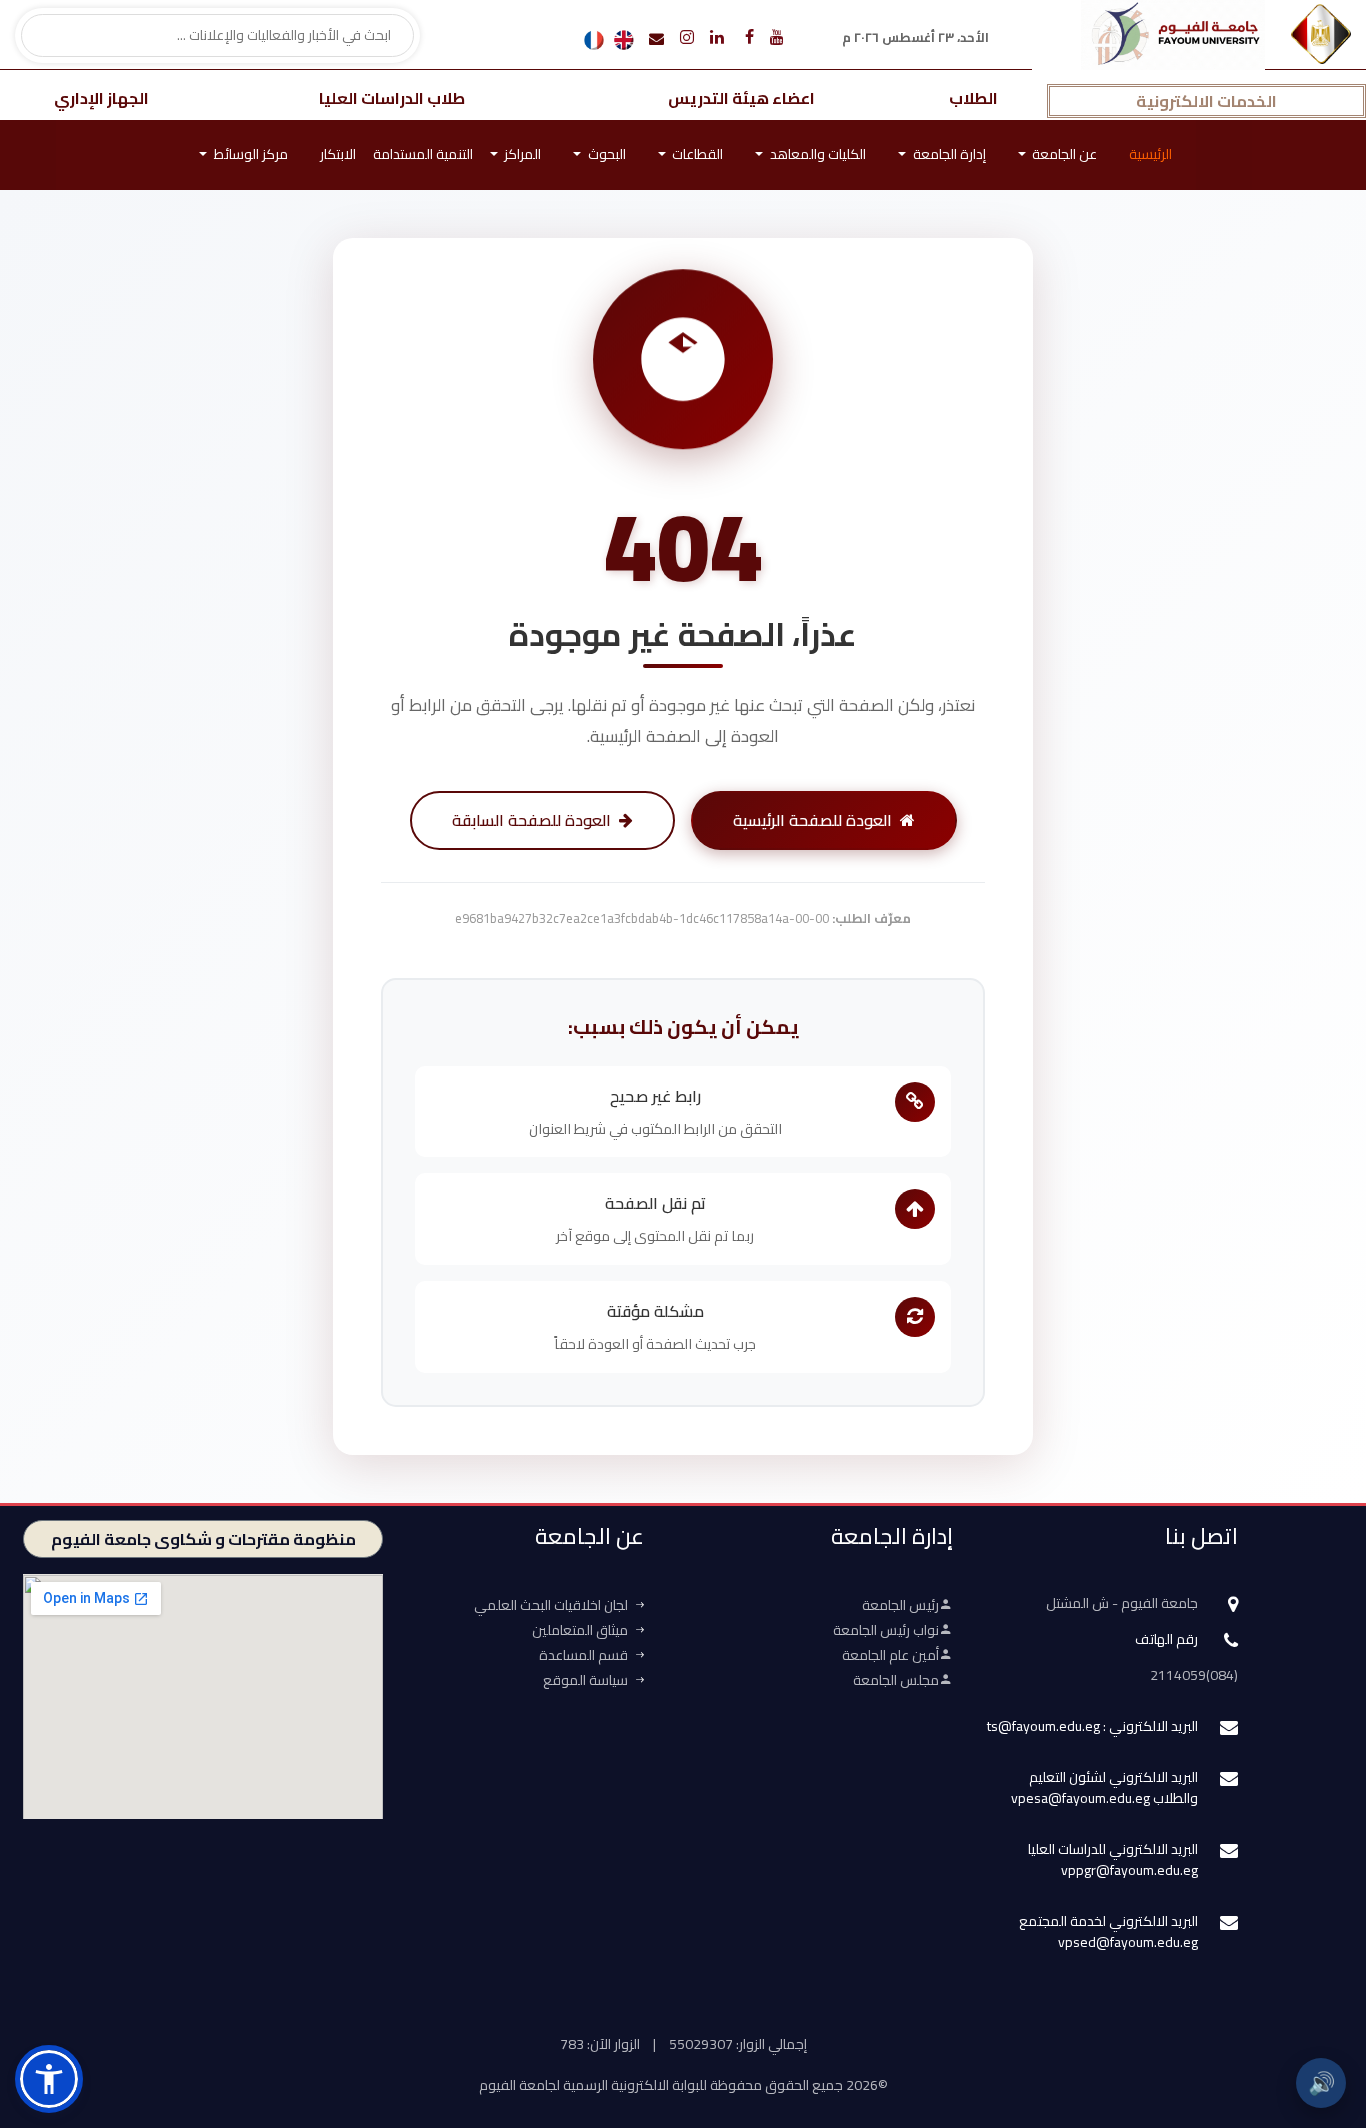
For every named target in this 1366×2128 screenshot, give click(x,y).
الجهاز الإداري (101, 98)
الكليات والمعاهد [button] (816, 154)
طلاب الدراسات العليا (392, 98)
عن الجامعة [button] (1063, 154)
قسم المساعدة (583, 1655)
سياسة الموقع (585, 1680)
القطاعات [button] (696, 154)
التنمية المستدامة (423, 154)
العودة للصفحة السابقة (531, 820)
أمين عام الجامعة (890, 1655)
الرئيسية (1150, 154)
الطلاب (973, 98)
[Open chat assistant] (1319, 2015)
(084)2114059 (1194, 1675)
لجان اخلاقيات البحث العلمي (551, 1605)
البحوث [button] (605, 154)
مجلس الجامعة (896, 1680)
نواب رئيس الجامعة (886, 1630)
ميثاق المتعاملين (580, 1630)
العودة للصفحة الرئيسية (812, 820)
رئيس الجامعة (900, 1605)
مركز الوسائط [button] (249, 154)
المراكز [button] (521, 154)
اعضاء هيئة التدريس (741, 98)
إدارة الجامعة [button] (948, 154)
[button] (49, 2079)
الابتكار (338, 154)
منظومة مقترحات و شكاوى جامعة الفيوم (203, 1539)
